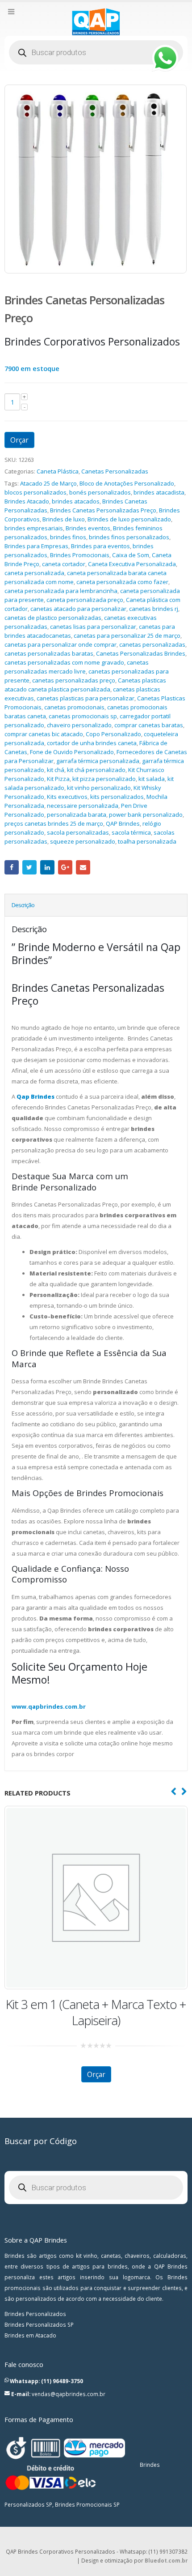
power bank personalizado (146, 815)
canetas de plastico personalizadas (53, 618)
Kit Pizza (58, 779)
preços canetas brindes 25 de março (54, 823)
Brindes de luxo (64, 519)
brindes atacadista (159, 492)
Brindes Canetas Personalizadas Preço (103, 510)
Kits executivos (67, 797)
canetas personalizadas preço (74, 680)
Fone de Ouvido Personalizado (72, 752)
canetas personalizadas (152, 644)
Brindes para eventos (100, 546)
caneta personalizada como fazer (122, 582)
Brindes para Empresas (36, 546)
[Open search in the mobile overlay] (96, 52)
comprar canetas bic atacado (44, 734)
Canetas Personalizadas (115, 471)
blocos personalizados (35, 492)
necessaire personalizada (83, 806)
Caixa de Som (131, 555)
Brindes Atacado (27, 501)
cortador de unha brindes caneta (92, 743)
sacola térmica (131, 832)
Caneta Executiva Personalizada (132, 564)
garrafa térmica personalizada (98, 761)
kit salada (152, 779)
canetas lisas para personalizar (93, 627)
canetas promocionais (74, 707)
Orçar (19, 440)
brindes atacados (76, 501)
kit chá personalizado (96, 770)
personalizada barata (77, 815)
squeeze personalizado (83, 841)
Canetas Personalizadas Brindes (141, 653)
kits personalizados (117, 797)
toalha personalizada (147, 841)
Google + (65, 867)
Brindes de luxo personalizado (129, 519)
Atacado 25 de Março (48, 483)
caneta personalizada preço (85, 600)
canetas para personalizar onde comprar (61, 644)
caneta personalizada (34, 573)
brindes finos (68, 537)
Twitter (29, 867)
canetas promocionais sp (83, 716)
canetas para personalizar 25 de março (127, 635)
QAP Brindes (123, 823)
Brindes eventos (88, 528)
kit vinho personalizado (99, 788)
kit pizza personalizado (104, 779)
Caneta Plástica (58, 471)
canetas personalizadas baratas (49, 653)
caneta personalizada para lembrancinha (61, 591)
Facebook (12, 867)
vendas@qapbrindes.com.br (69, 2394)
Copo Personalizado (113, 734)
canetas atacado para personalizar (78, 609)
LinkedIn (47, 867)
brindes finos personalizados (129, 537)
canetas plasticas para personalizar (86, 698)
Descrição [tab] (23, 905)
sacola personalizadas (78, 832)
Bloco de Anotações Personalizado (127, 483)
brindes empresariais (34, 528)
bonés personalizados (100, 492)
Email (83, 867)
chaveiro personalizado (79, 725)
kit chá (56, 770)
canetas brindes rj (154, 609)
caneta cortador (64, 564)
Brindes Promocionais (80, 555)
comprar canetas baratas (149, 725)
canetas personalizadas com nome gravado (64, 662)
